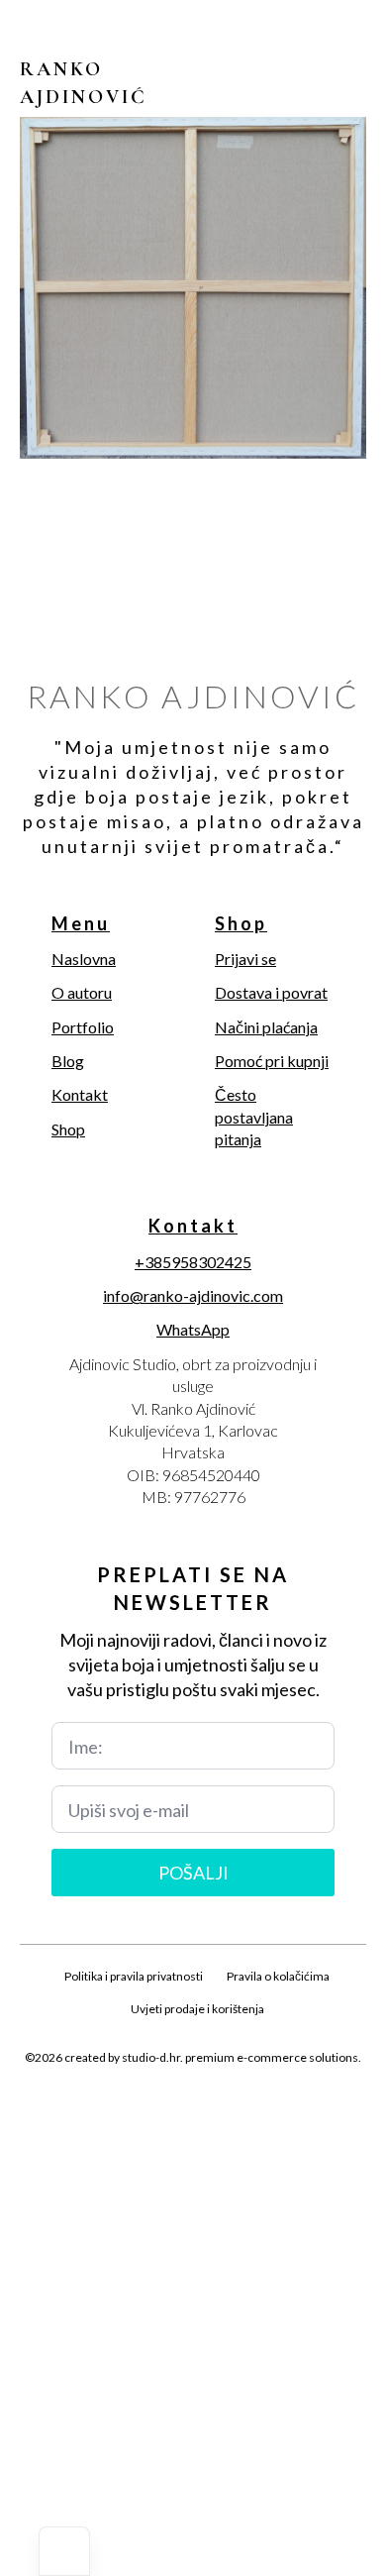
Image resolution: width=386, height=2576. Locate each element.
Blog (68, 1061)
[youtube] (260, 2104)
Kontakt (80, 1094)
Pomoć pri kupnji (272, 1061)
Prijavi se (245, 959)
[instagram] (193, 2104)
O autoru (82, 992)
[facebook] (126, 2104)
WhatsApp (193, 1329)
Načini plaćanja (266, 1027)
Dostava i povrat (271, 992)
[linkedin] (227, 2104)
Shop (68, 1129)
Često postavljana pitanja (254, 1117)
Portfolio (83, 1027)
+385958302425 (193, 1262)
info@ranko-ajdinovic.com (193, 1295)
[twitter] (159, 2104)
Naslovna (84, 959)
